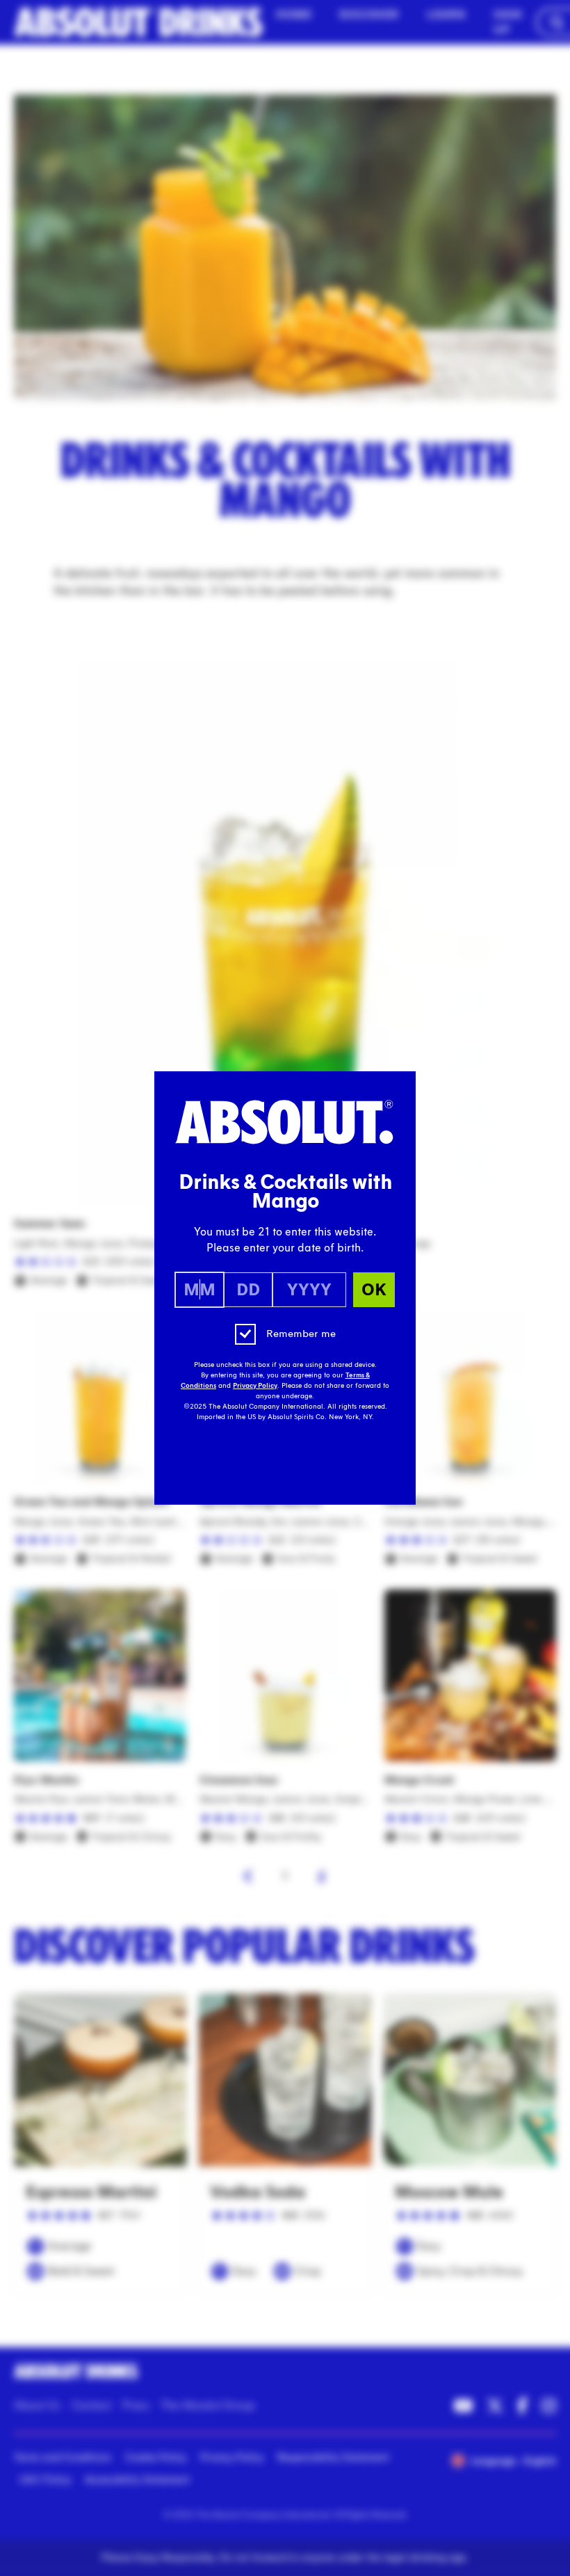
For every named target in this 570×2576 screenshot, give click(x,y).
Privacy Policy (255, 1386)
